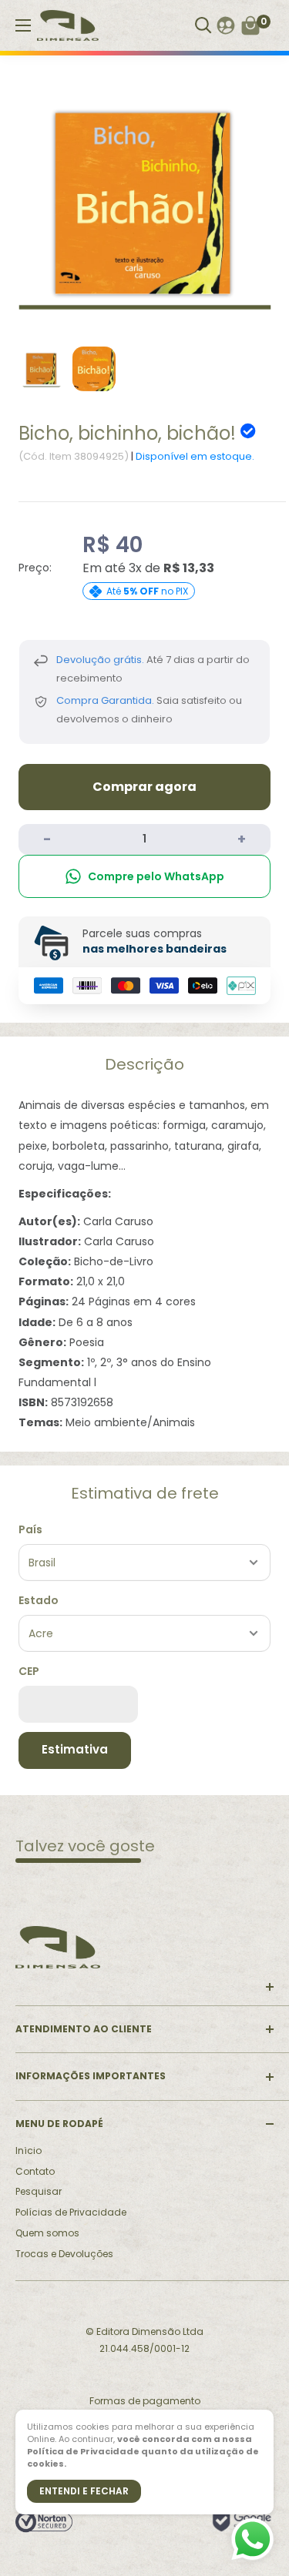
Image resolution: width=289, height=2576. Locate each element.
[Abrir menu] (23, 25)
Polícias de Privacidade (71, 2212)
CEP (29, 1671)
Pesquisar (39, 2191)
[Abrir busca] (203, 25)
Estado (39, 1600)
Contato (35, 2171)
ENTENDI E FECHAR (84, 2491)
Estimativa (75, 1749)
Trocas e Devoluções (64, 2254)
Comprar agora (144, 787)
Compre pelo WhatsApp (156, 876)
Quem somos (47, 2233)
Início (29, 2151)
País (30, 1529)
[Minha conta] (226, 25)
